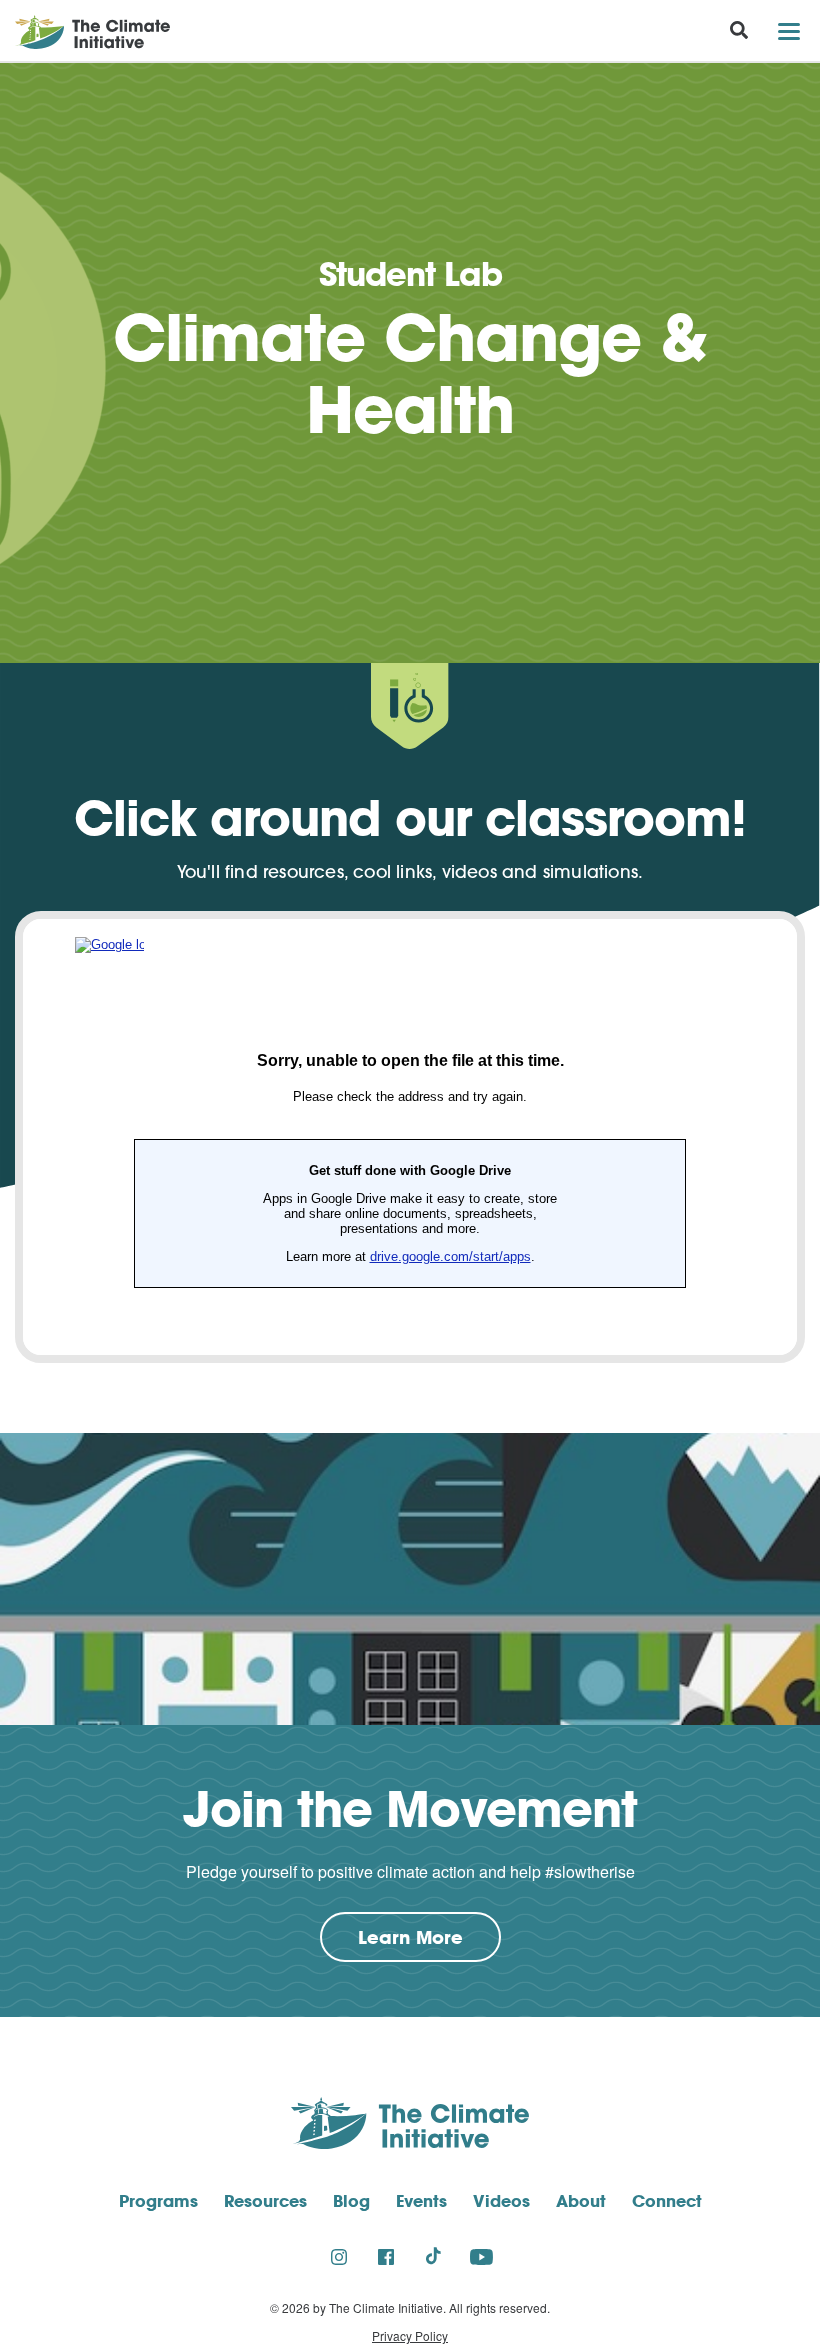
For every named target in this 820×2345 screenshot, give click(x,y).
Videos (501, 2200)
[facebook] (386, 2256)
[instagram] (339, 2256)
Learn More (429, 1943)
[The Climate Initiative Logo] (85, 31)
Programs (158, 2200)
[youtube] (481, 2256)
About (581, 2200)
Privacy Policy (410, 2335)
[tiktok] (433, 2256)
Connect (667, 2200)
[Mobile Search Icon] (739, 33)
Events (421, 2200)
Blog (351, 2200)
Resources (265, 2200)
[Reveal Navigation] (788, 31)
